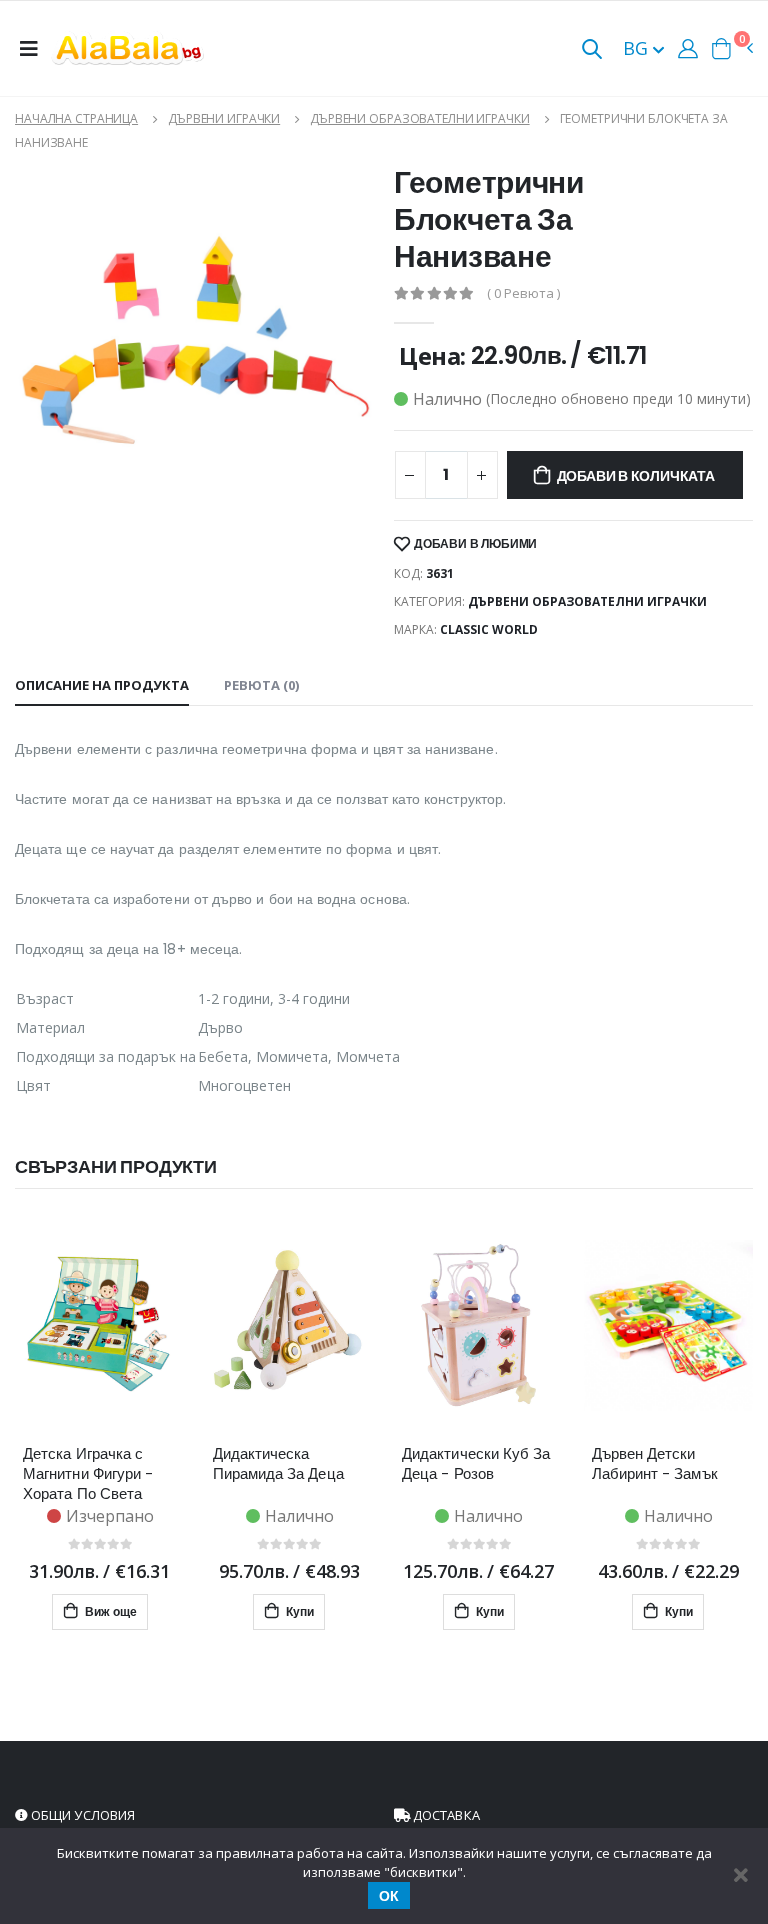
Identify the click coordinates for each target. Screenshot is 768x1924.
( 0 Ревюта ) (523, 293)
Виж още (109, 1611)
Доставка (445, 1815)
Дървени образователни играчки (420, 118)
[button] (592, 50)
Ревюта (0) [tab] (261, 685)
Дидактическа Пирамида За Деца (278, 1464)
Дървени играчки (224, 118)
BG (638, 48)
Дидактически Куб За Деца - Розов (476, 1464)
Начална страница (76, 118)
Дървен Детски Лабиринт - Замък (655, 1464)
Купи (298, 1611)
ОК (389, 1896)
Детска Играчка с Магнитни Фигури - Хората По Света (88, 1474)
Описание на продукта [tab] (102, 685)
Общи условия (81, 1815)
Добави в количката (636, 476)
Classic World (489, 629)
